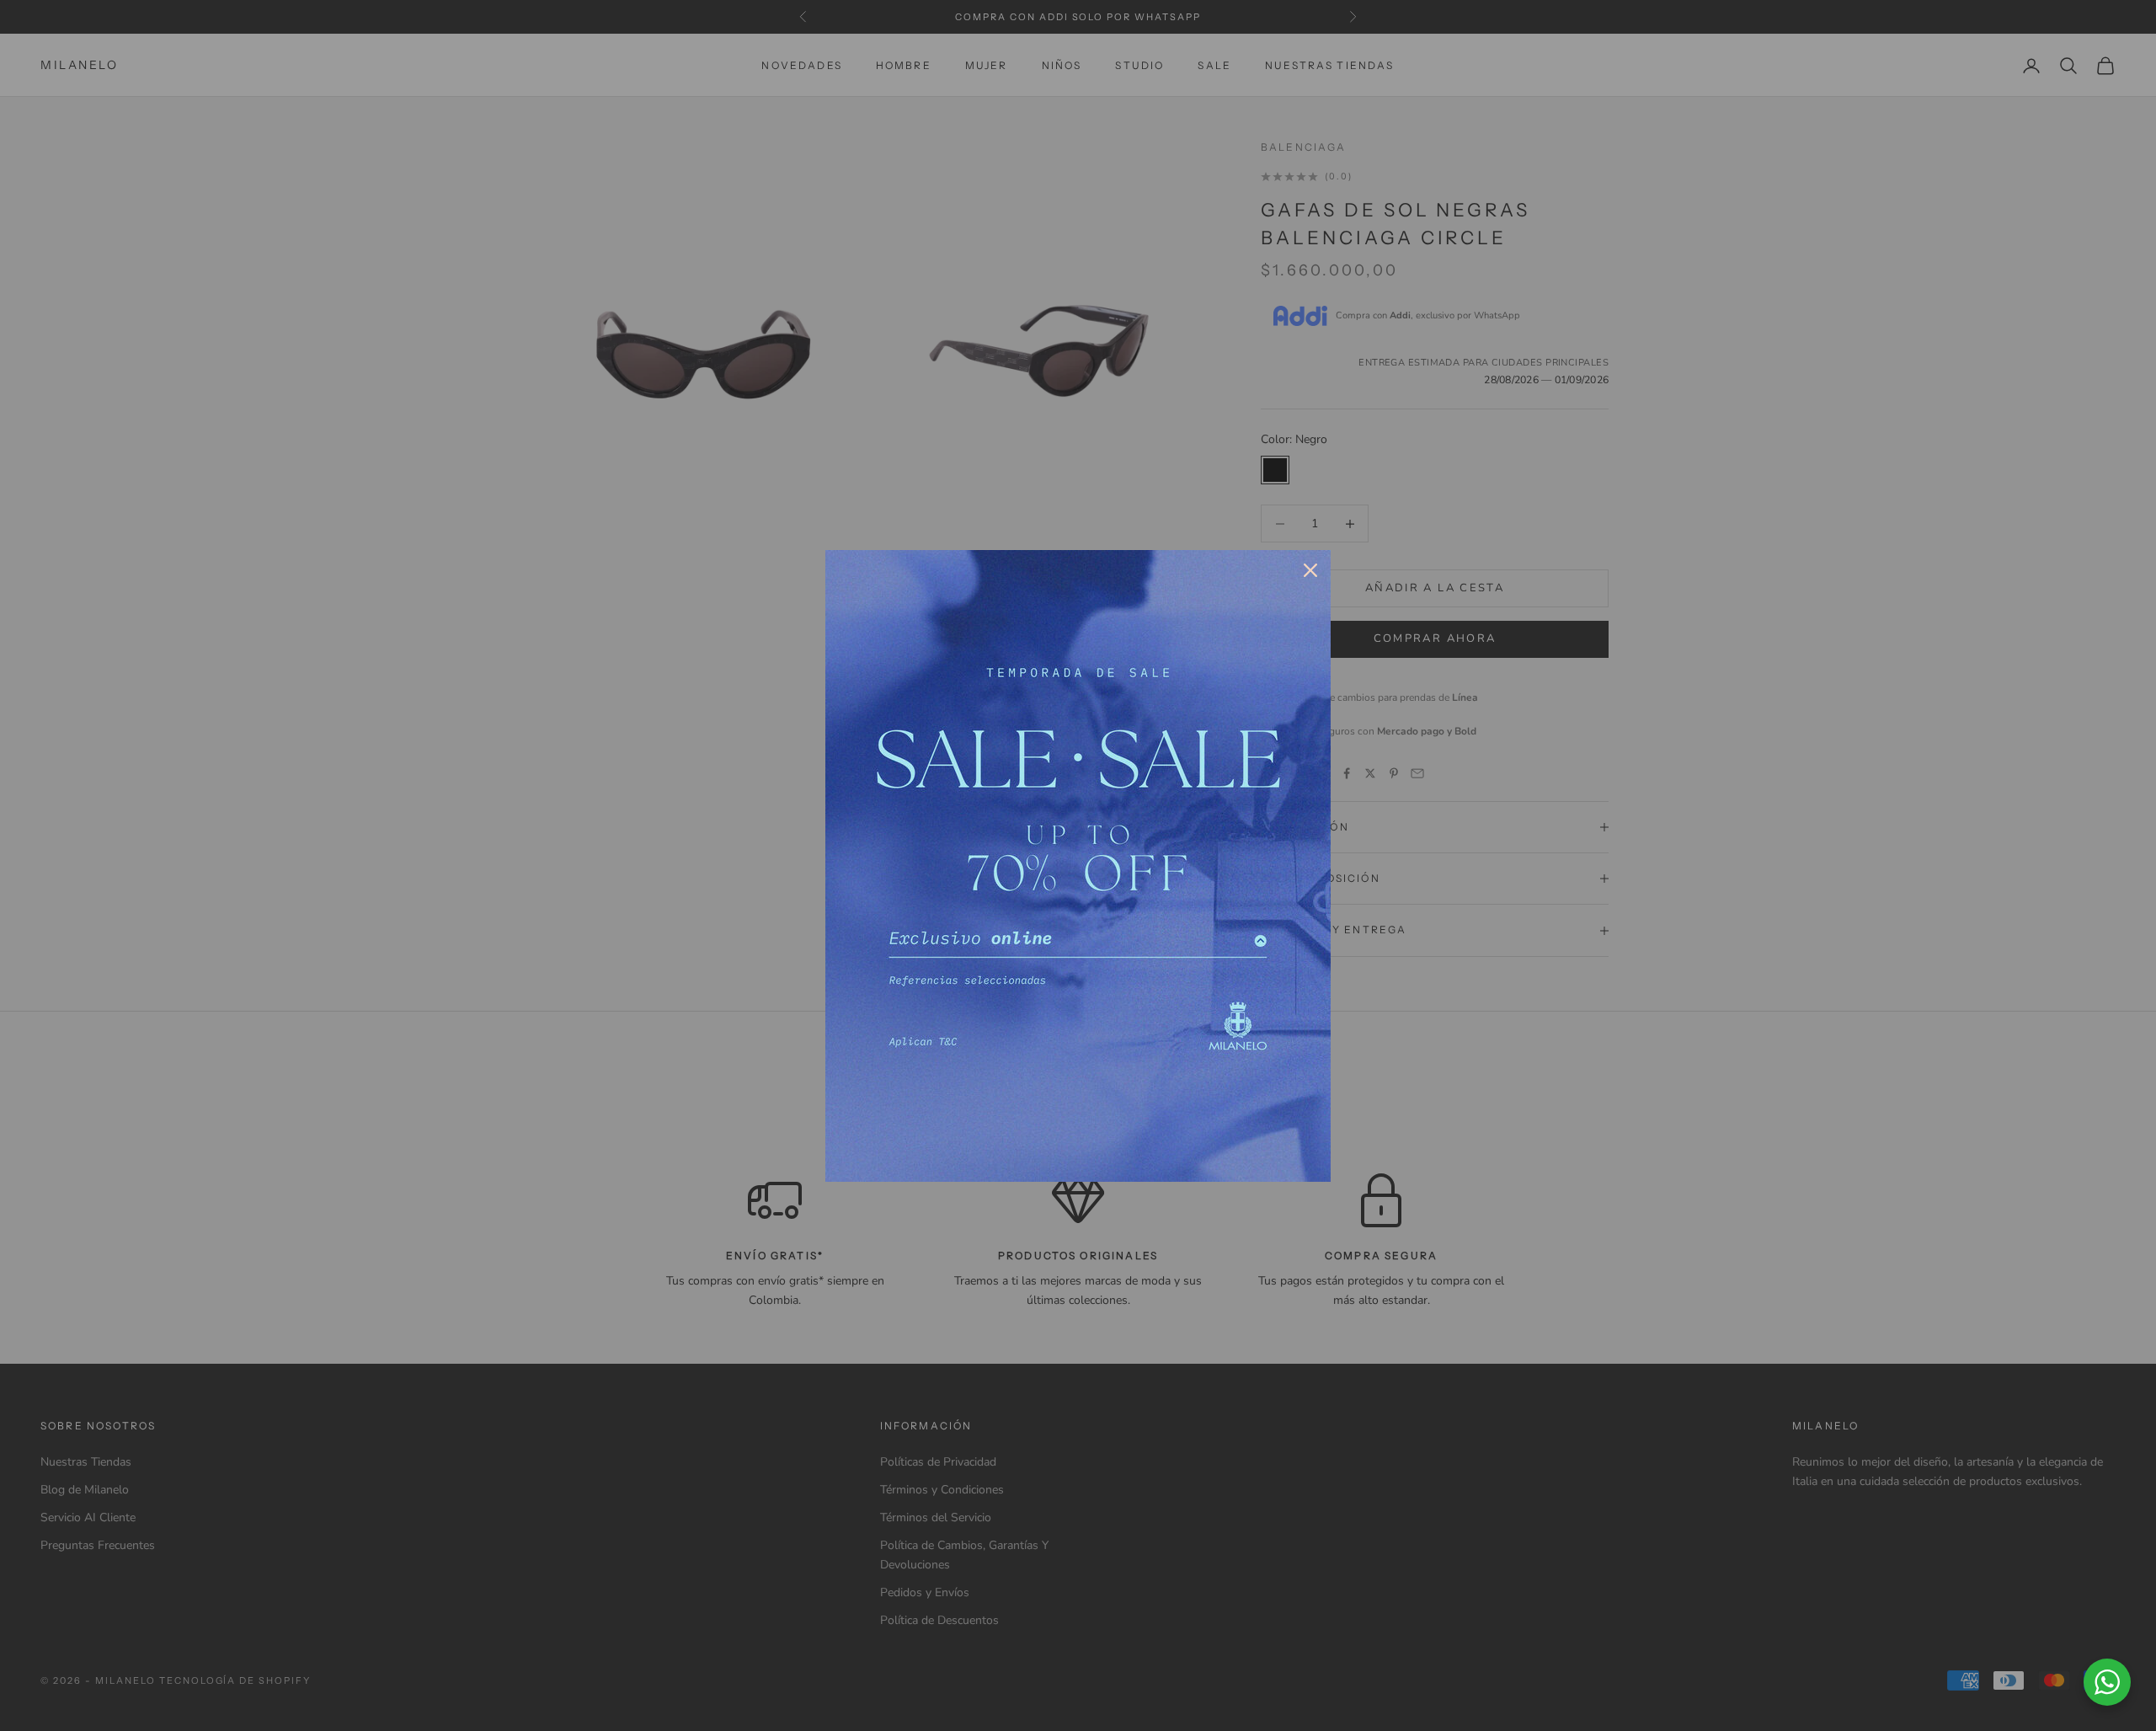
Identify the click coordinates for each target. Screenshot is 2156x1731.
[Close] (1310, 570)
